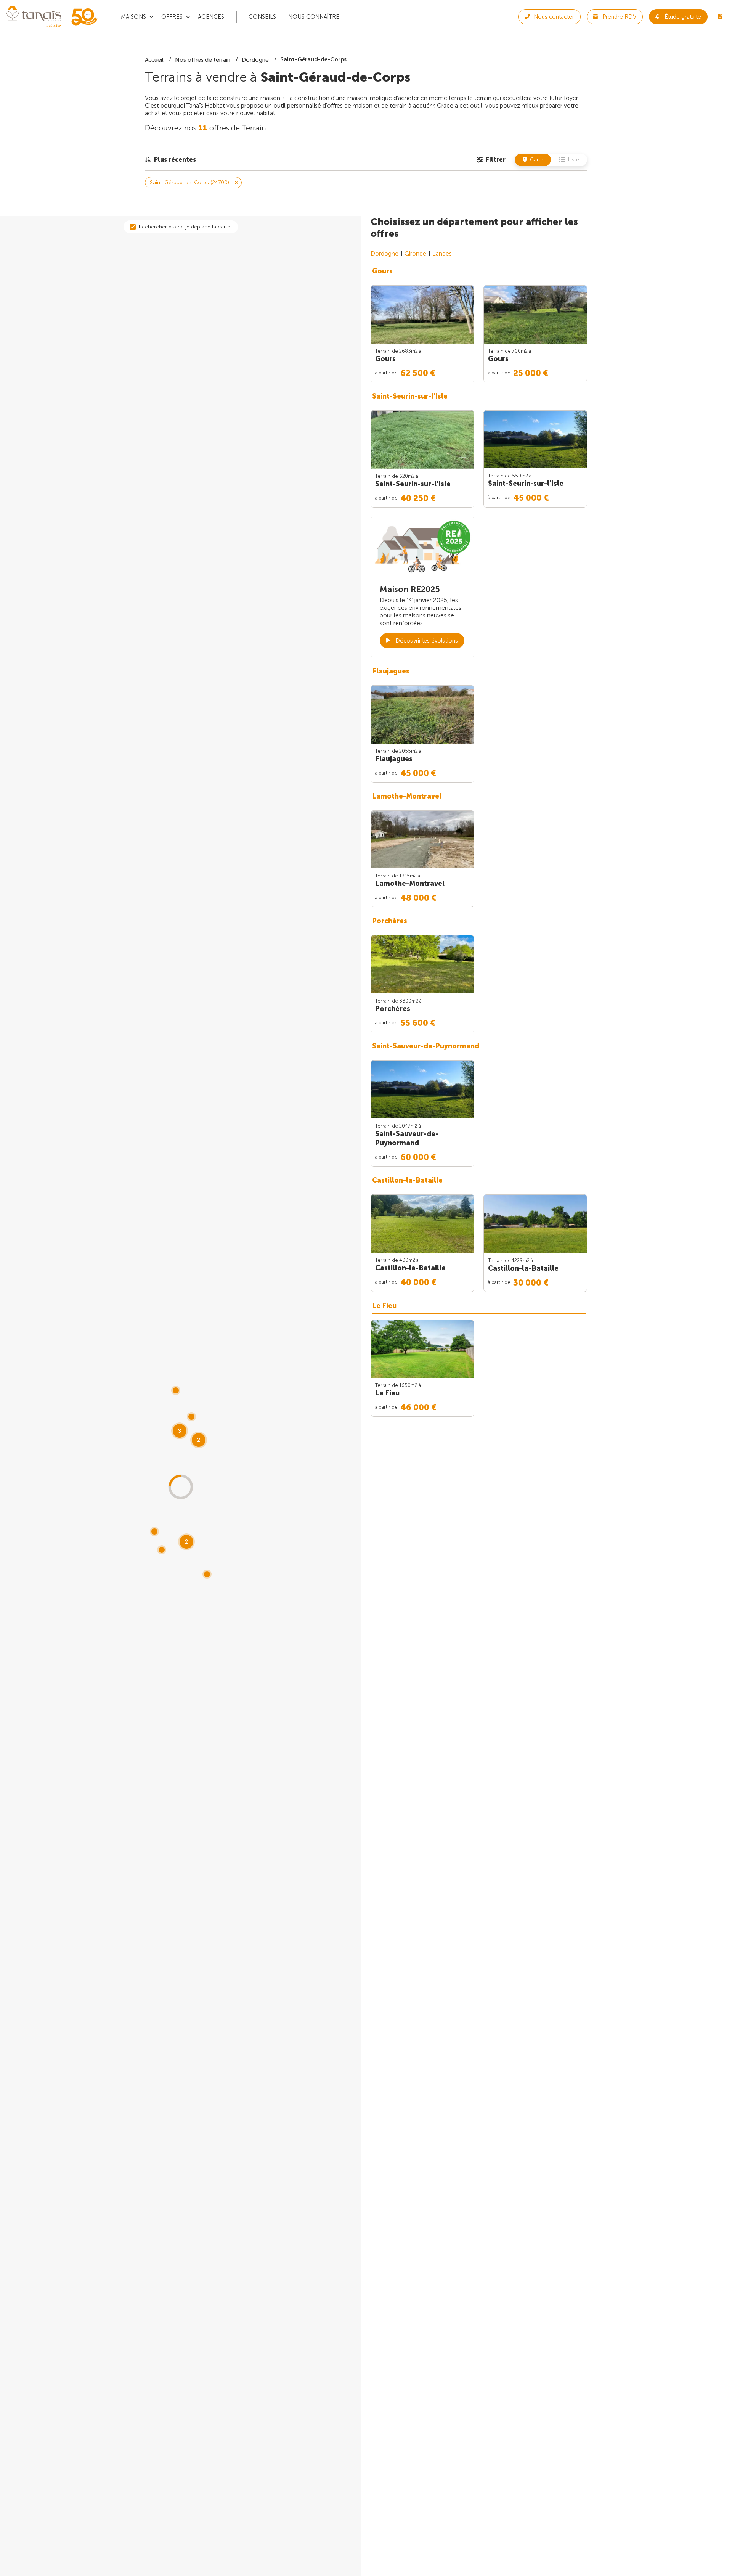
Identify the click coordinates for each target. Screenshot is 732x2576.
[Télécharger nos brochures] (720, 17)
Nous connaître (314, 17)
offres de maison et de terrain (367, 105)
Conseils (262, 17)
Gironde (415, 253)
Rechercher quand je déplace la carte (185, 227)
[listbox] (170, 160)
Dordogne (384, 253)
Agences (211, 17)
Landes (442, 253)
